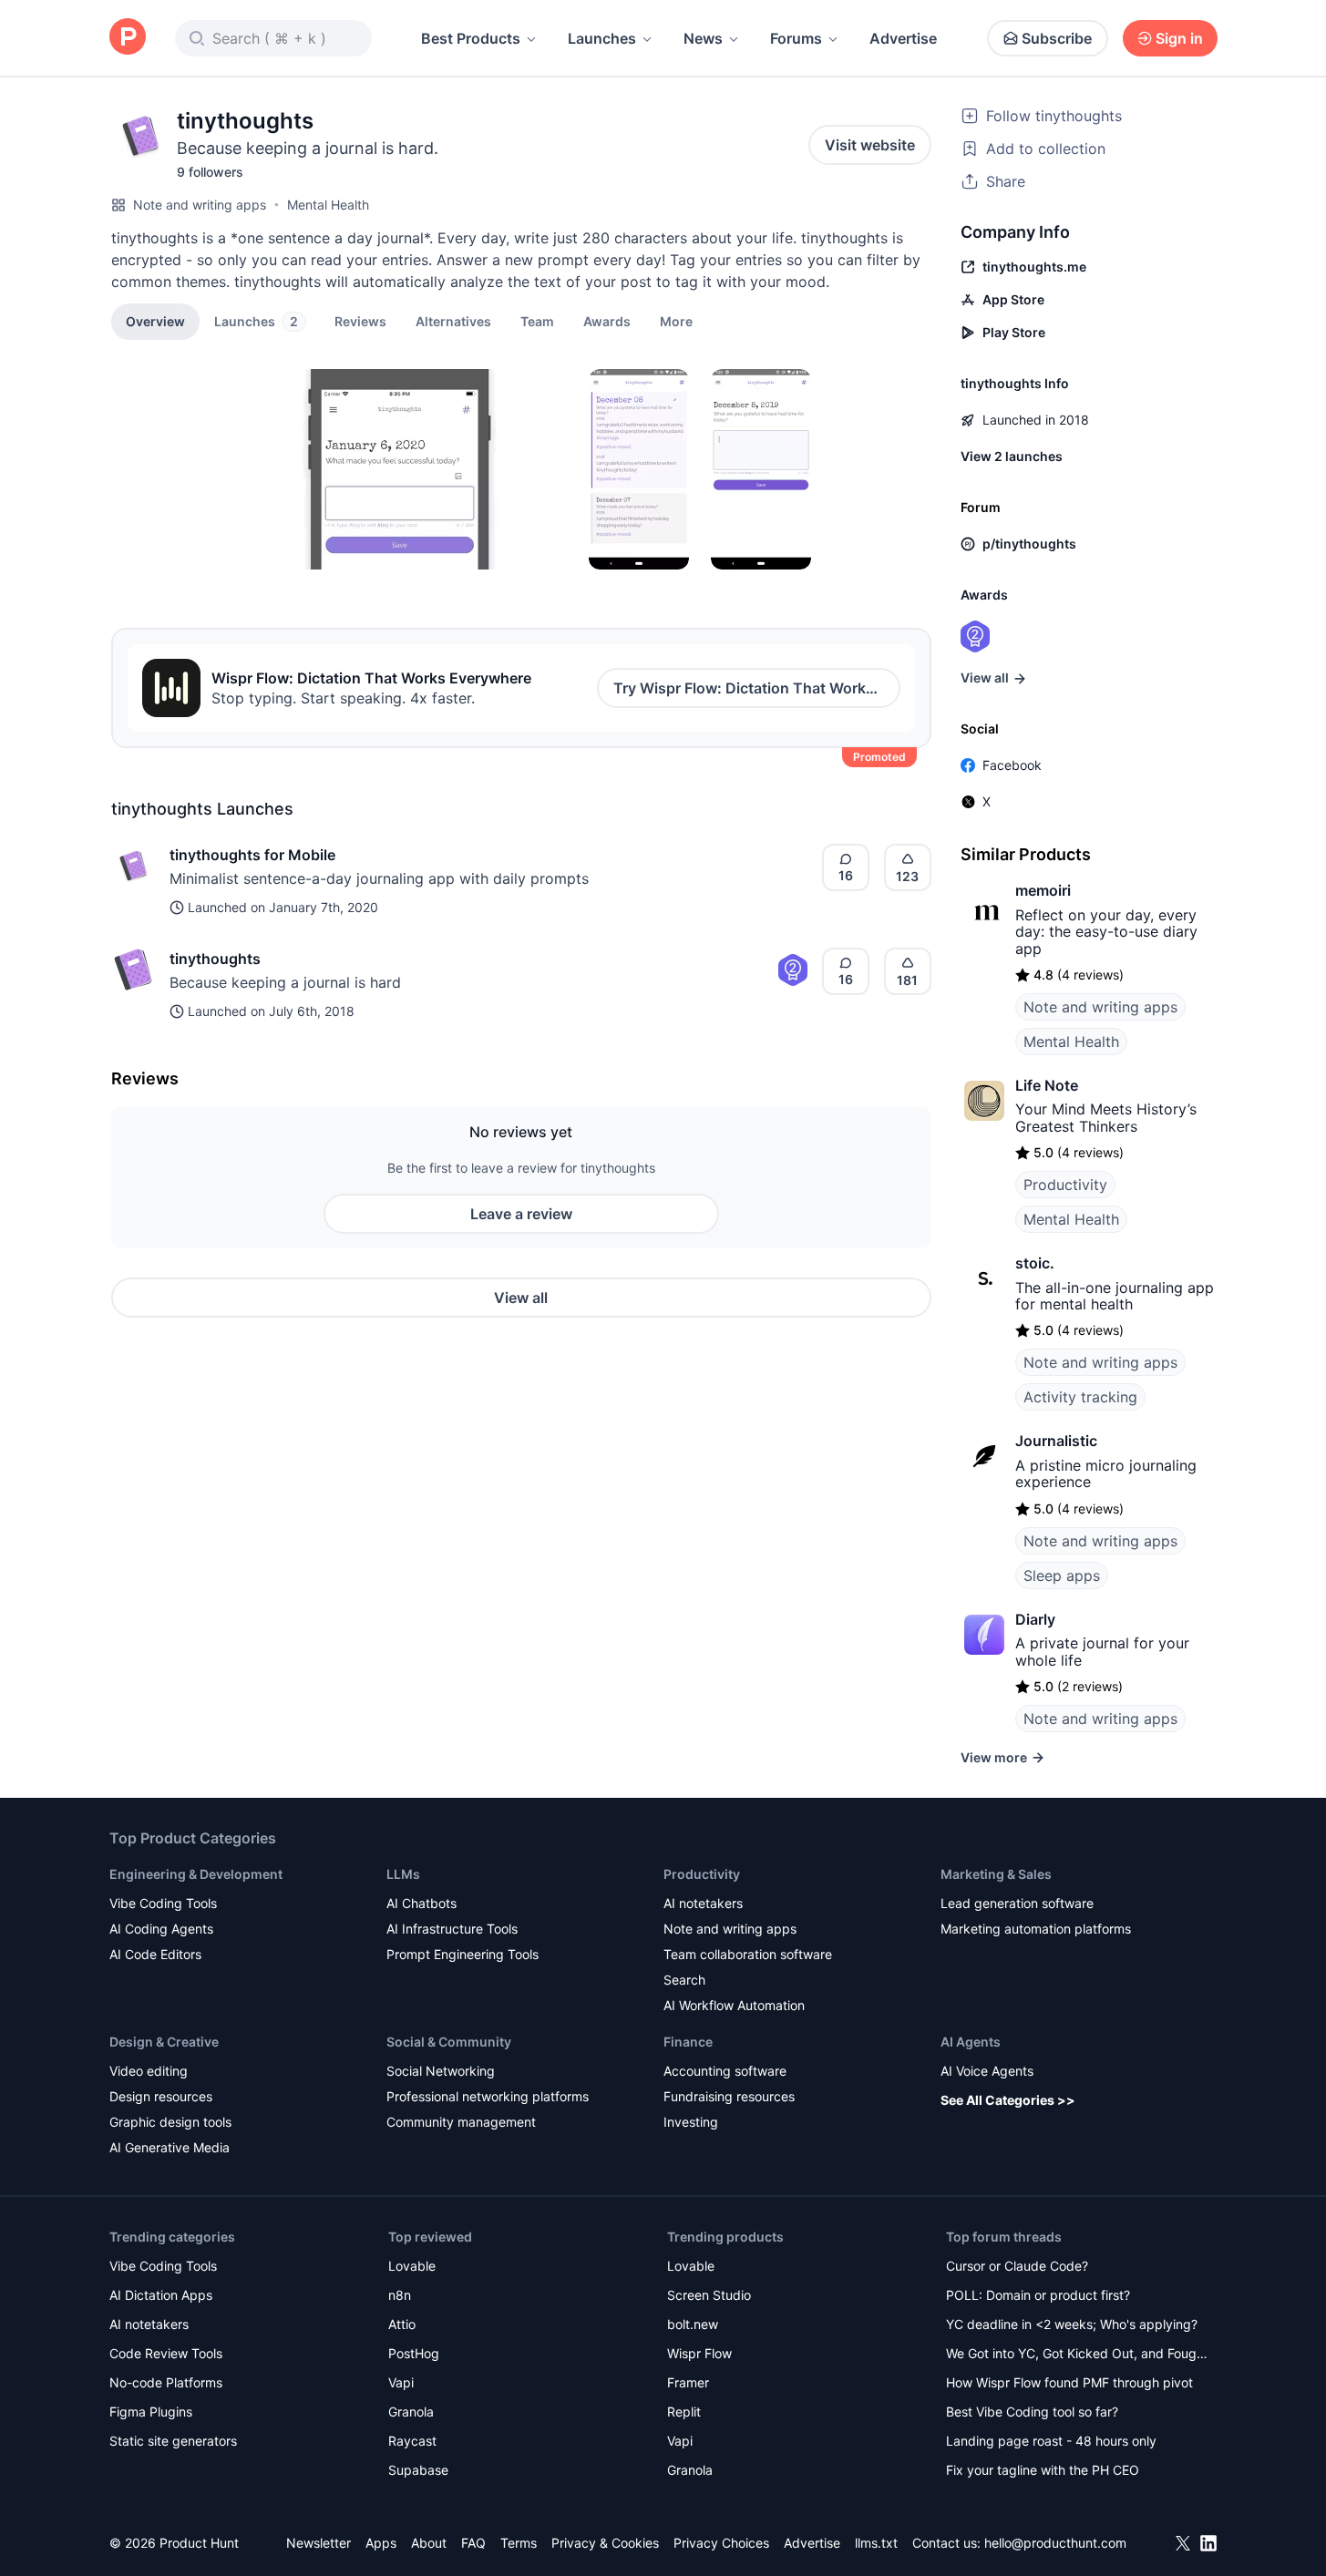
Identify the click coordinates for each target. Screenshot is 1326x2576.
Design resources (161, 2096)
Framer (688, 2382)
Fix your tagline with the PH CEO (1043, 2470)
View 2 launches (1012, 456)
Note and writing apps (200, 205)
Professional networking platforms (488, 2096)
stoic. (1035, 1263)
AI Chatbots (421, 1903)
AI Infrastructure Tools (452, 1929)
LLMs (403, 1874)
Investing (691, 2122)
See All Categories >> (1008, 2100)
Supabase (418, 2470)
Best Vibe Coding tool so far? (1032, 2412)
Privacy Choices (721, 2543)
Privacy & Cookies (605, 2543)
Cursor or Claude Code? (1017, 2266)
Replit (684, 2412)
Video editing (149, 2071)
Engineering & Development (196, 1874)
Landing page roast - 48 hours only (1051, 2441)
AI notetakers (703, 1903)
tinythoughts (215, 959)
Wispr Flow (699, 2353)
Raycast (412, 2441)
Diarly (1035, 1619)
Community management (461, 2122)
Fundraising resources (729, 2096)
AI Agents (971, 2042)
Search (684, 1980)
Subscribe (1057, 38)
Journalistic (1056, 1441)
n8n (400, 2295)
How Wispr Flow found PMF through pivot (1069, 2382)
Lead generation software (1017, 1903)
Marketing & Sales (996, 1874)
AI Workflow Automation (734, 2005)
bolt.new (693, 2324)
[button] (676, 321)
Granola (411, 2412)
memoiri (1043, 890)
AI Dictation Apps (161, 2295)
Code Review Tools (166, 2353)
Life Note (1047, 1085)
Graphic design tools (170, 2122)
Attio (402, 2324)
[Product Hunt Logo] (128, 38)
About (429, 2543)
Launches (602, 38)
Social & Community (449, 2042)
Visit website (870, 145)
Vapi (401, 2382)
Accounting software (725, 2071)
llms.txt (876, 2543)
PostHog (414, 2353)
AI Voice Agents (987, 2071)
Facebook (1012, 765)
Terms (519, 2543)
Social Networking (441, 2071)
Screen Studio (709, 2295)
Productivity (1065, 1185)
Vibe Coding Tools (163, 1903)
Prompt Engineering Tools (463, 1954)
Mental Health (328, 205)
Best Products (471, 38)
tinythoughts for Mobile (252, 855)
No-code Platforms (166, 2382)
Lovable (412, 2266)
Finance (688, 2042)
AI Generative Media (170, 2147)
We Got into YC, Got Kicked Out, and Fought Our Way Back (1077, 2355)
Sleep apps (1062, 1575)
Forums (796, 38)
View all (521, 1298)
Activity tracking (1080, 1397)
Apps (381, 2543)
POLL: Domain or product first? (1038, 2295)
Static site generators (173, 2441)
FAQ (473, 2543)
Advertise (903, 38)
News (703, 38)
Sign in (1179, 38)
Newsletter (319, 2543)
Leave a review (521, 1214)
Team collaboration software (748, 1954)
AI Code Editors (155, 1954)
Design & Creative (164, 2042)
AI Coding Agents (161, 1929)
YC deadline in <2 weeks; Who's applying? (1072, 2324)
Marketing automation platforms (1036, 1929)
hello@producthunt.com (1055, 2543)
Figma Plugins (151, 2412)
